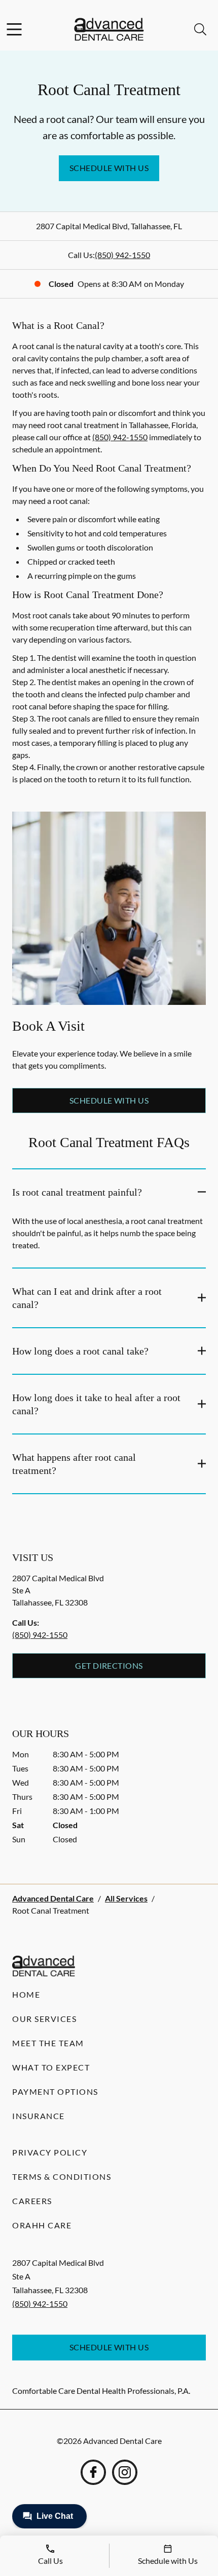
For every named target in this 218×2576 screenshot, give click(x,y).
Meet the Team (48, 2043)
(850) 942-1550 (122, 255)
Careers (32, 2201)
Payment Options (55, 2092)
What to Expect (51, 2067)
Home (26, 1994)
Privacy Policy (50, 2152)
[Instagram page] (125, 2472)
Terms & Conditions (62, 2177)
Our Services (44, 2019)
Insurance (39, 2116)
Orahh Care (42, 2225)
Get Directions (109, 1665)
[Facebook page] (93, 2472)
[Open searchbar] (200, 29)
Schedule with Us (109, 168)
